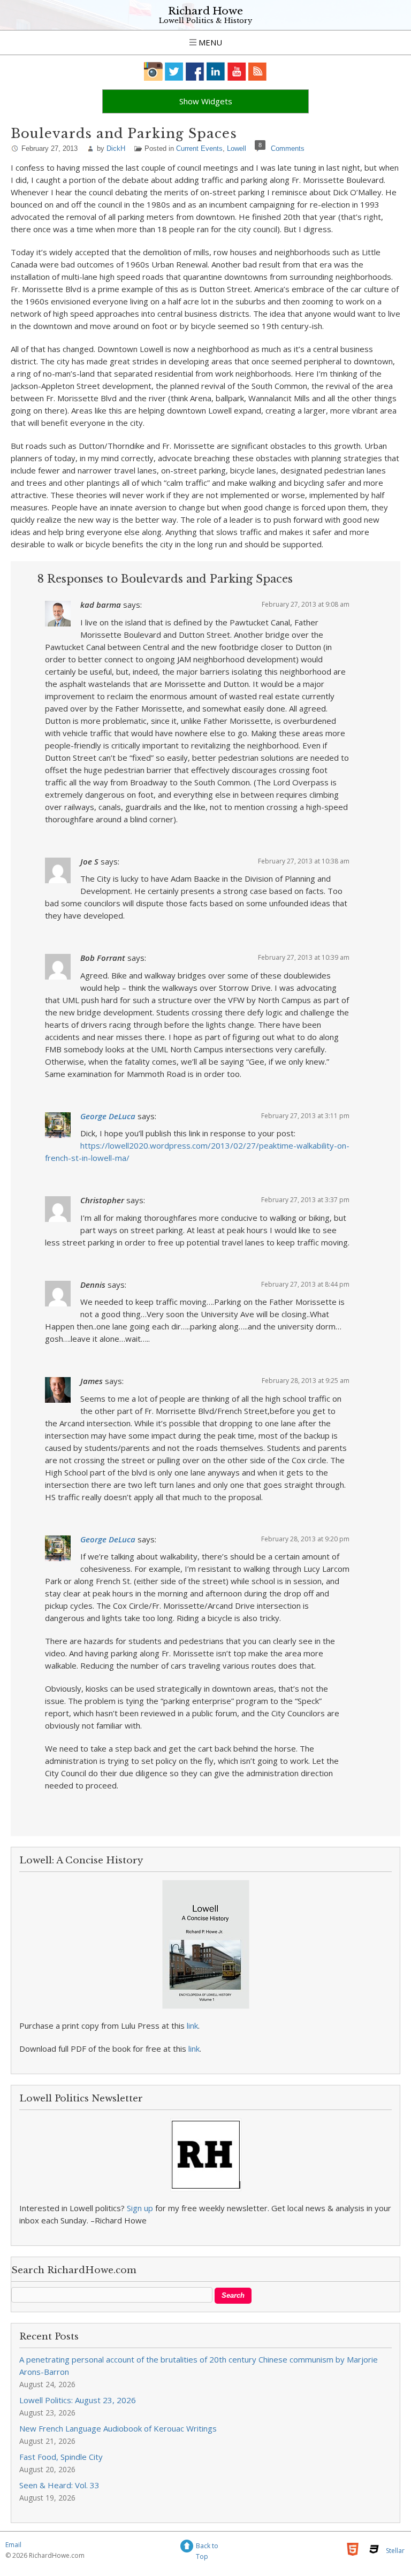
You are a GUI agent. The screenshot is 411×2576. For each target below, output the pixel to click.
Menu (209, 42)
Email (13, 2545)
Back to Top (207, 2547)
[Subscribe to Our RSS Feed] (258, 71)
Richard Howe (205, 11)
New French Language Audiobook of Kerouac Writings (118, 2428)
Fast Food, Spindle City (61, 2457)
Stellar (395, 2551)
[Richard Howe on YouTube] (237, 71)
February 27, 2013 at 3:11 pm (305, 1116)
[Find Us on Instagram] (153, 71)
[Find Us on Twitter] (174, 71)
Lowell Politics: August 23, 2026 (78, 2400)
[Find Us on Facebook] (195, 71)
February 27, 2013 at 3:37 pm (305, 1200)
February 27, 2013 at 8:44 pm (305, 1284)
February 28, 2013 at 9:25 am (306, 1381)
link (192, 2025)
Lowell (237, 148)
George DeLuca (108, 1116)
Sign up (140, 2208)
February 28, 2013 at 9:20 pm (305, 1539)
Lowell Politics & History (205, 21)
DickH (116, 148)
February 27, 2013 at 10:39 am (304, 957)
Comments (288, 148)
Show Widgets (206, 101)
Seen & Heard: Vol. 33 (59, 2485)
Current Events (199, 148)
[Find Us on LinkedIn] (216, 71)
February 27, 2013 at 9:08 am (306, 604)
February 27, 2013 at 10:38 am (304, 861)
